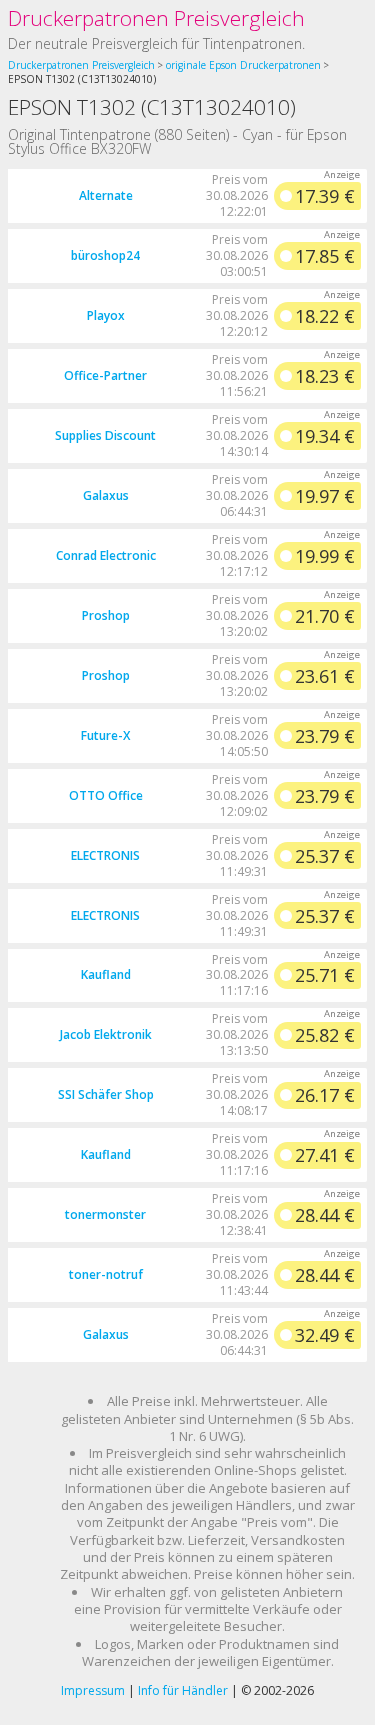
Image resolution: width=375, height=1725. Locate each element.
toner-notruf (106, 1274)
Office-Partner (105, 375)
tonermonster (105, 1214)
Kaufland (106, 974)
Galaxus (106, 495)
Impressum (93, 1690)
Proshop (106, 615)
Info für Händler (183, 1690)
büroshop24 (105, 255)
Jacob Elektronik (106, 1034)
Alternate (106, 195)
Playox (106, 315)
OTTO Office (106, 795)
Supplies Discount (105, 435)
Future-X (105, 735)
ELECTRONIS (105, 855)
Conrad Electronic (106, 555)
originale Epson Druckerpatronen (243, 65)
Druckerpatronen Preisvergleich (156, 18)
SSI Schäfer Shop (106, 1094)
